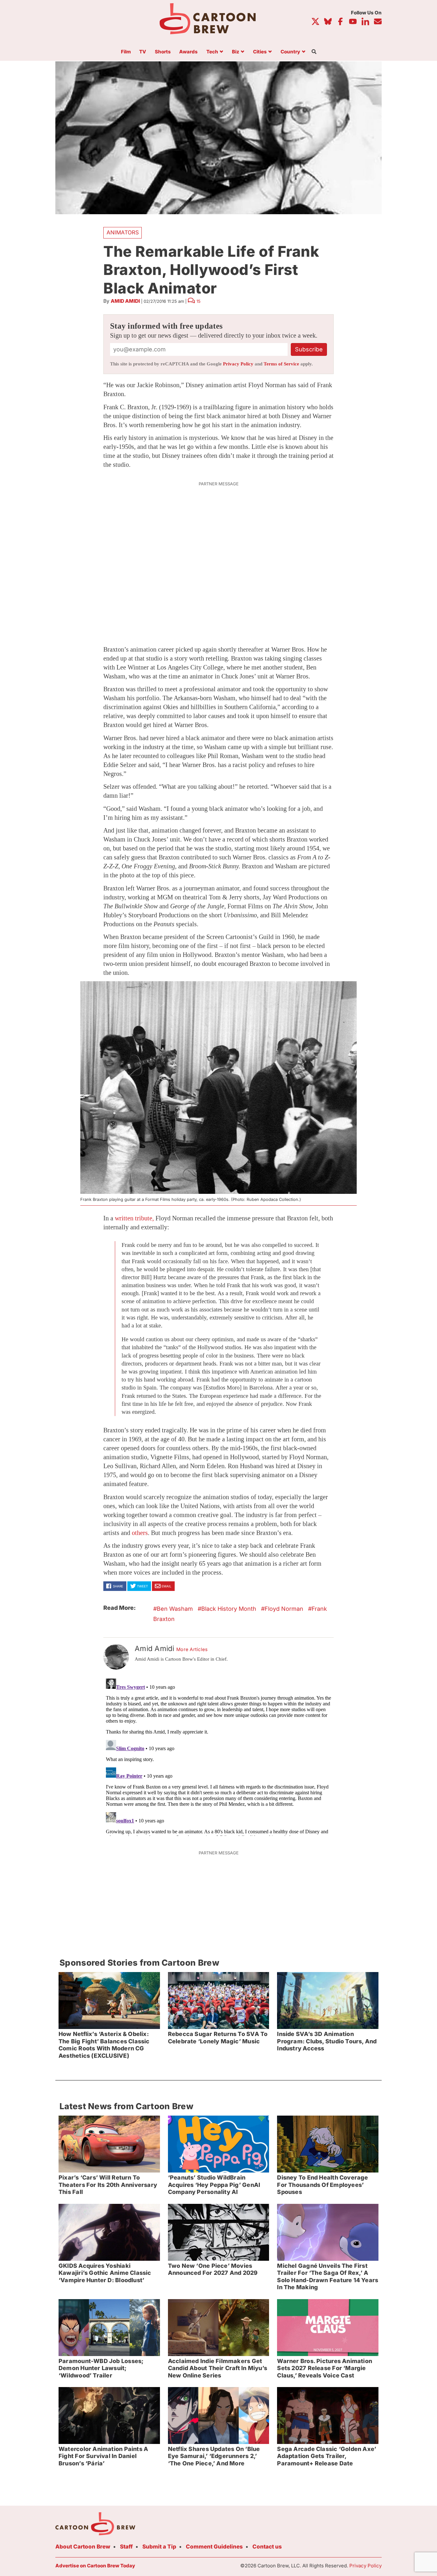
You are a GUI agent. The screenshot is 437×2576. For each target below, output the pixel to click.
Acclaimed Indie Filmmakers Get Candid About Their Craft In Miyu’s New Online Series (218, 2368)
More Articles (192, 1649)
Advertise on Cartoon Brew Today (95, 2566)
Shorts (163, 52)
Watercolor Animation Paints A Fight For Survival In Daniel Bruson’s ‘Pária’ (103, 2456)
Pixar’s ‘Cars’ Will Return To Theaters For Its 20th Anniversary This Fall (108, 2185)
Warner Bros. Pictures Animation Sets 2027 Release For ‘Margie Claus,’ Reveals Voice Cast (325, 2368)
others (140, 1533)
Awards (188, 52)
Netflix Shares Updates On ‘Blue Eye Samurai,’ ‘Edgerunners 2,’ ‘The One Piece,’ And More (214, 2456)
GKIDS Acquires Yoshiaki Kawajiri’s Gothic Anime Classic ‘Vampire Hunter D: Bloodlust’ (105, 2273)
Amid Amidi (125, 301)
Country (290, 52)
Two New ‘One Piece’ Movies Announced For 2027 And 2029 (213, 2269)
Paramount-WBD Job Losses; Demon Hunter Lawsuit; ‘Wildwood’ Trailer (101, 2368)
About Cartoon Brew (83, 2547)
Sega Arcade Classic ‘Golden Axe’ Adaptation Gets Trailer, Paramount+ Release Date (327, 2456)
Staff (126, 2547)
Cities (260, 52)
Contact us (267, 2547)
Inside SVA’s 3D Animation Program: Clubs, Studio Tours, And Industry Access (327, 2041)
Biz (236, 52)
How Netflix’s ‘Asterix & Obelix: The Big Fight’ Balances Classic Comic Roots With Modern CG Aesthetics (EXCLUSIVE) (104, 2045)
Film (126, 52)
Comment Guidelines (214, 2547)
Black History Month (229, 1609)
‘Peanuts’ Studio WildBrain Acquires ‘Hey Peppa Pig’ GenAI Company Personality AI (214, 2185)
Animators (123, 232)
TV (143, 52)
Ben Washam (175, 1609)
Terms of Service (281, 364)
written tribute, (134, 1218)
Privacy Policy (238, 364)
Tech (212, 52)
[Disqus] (219, 1756)
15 (199, 301)
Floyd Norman (284, 1609)
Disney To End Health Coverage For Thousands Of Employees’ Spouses (322, 2185)
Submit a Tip (159, 2547)
